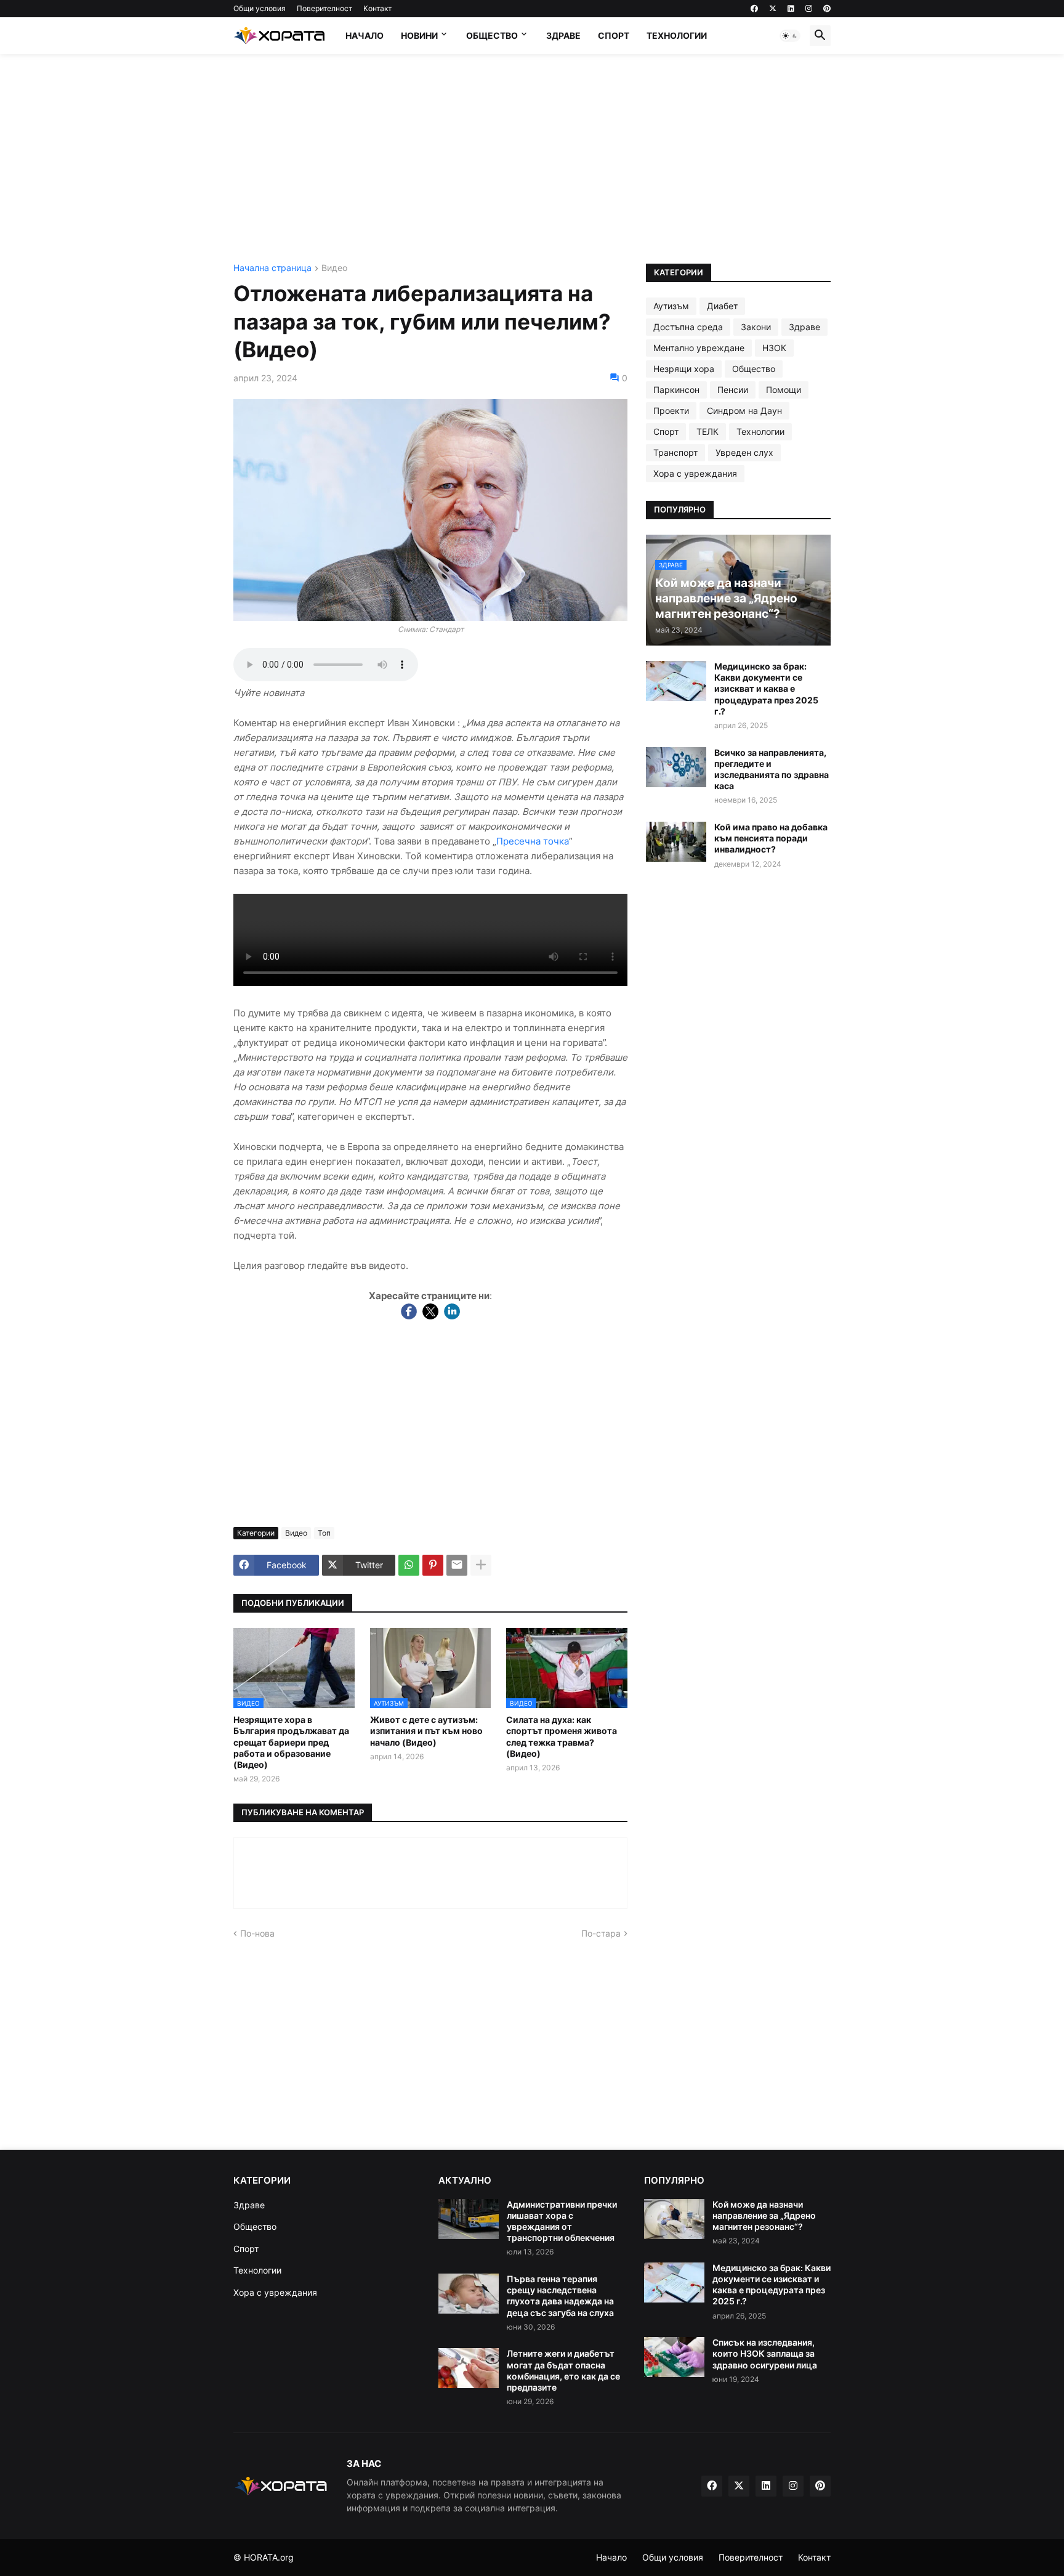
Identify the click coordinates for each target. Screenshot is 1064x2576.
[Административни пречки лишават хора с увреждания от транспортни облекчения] (469, 2219)
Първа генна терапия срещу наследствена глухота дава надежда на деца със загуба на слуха (560, 2296)
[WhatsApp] (409, 1565)
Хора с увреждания (695, 473)
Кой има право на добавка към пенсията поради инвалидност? (771, 838)
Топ (324, 1533)
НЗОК (774, 348)
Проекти (671, 411)
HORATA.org (269, 2557)
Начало (365, 35)
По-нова (257, 1933)
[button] (790, 36)
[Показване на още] (481, 1565)
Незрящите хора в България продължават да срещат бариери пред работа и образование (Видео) (291, 1742)
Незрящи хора (684, 369)
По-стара (601, 1933)
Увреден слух (744, 452)
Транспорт (675, 452)
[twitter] (773, 9)
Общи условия (260, 8)
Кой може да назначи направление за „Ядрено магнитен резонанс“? (764, 2215)
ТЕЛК (707, 431)
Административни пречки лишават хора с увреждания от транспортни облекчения (562, 2221)
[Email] (457, 1565)
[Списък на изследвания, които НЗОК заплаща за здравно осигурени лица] (674, 2357)
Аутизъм (671, 306)
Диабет (722, 306)
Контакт (377, 8)
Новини (419, 35)
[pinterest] (827, 9)
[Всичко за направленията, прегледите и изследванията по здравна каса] (676, 767)
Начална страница (272, 268)
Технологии (677, 35)
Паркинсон (676, 390)
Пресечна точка (533, 841)
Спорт (614, 35)
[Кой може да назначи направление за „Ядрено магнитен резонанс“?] (674, 2219)
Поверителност (324, 8)
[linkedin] (791, 9)
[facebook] (754, 9)
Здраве (563, 35)
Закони (756, 327)
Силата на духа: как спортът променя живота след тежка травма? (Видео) (562, 1736)
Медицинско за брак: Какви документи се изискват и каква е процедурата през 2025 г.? (766, 689)
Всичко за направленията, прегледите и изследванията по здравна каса (772, 769)
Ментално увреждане (699, 348)
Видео (334, 268)
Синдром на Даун (744, 411)
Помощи (784, 390)
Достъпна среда (688, 327)
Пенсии (733, 390)
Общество (492, 35)
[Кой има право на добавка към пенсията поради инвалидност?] (676, 842)
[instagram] (809, 9)
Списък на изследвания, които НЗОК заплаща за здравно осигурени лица (765, 2353)
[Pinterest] (433, 1565)
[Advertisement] (532, 159)
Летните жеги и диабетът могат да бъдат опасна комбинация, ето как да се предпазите (563, 2370)
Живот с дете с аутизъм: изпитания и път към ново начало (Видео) (426, 1731)
